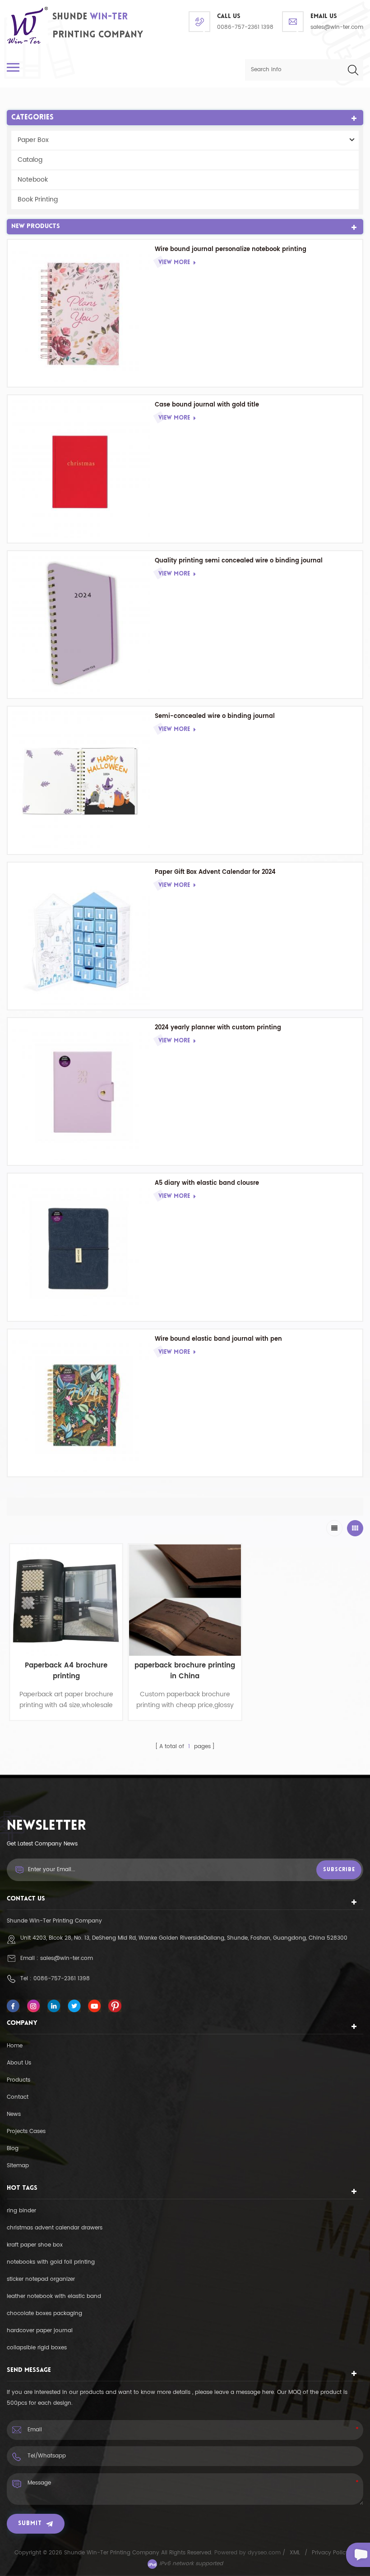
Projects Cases (26, 2131)
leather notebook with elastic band (54, 2296)
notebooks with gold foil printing (51, 2262)
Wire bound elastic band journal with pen (218, 1339)
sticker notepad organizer (41, 2279)
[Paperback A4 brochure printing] (66, 1600)
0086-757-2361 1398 (245, 27)
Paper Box (33, 140)
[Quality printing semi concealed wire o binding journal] (81, 625)
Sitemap (18, 2166)
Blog (13, 2149)
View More (174, 263)
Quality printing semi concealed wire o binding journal (239, 561)
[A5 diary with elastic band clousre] (81, 1247)
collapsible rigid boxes (37, 2348)
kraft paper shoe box (35, 2245)
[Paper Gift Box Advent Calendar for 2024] (81, 936)
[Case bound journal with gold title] (81, 469)
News (14, 2114)
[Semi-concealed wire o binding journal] (81, 780)
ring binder (21, 2211)
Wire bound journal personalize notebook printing (231, 249)
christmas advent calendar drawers (55, 2228)
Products (18, 2080)
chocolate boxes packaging (44, 2313)
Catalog (30, 160)
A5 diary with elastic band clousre (207, 1183)
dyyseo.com (265, 2553)
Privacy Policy (330, 2553)
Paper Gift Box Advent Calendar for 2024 (215, 872)
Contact (18, 2097)
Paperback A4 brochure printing (66, 1671)
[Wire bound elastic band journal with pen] (81, 1403)
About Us (19, 2063)
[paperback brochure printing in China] (185, 1600)
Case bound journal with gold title (207, 405)
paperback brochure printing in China (185, 1671)
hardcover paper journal (40, 2331)
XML (295, 2553)
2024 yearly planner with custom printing (218, 1028)
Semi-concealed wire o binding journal (215, 716)
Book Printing (38, 199)
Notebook (33, 180)
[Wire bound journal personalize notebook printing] (81, 313)
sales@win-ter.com (337, 27)
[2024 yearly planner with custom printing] (81, 1092)
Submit (30, 2523)
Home (15, 2046)
